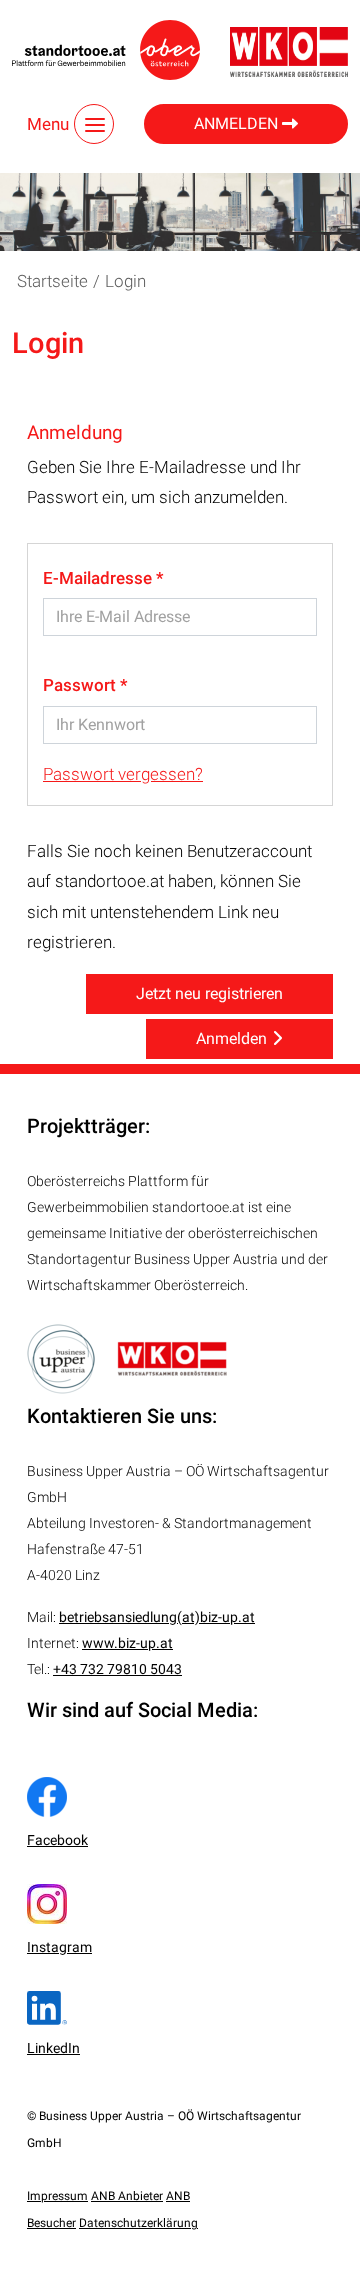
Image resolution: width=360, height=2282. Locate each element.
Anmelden (238, 123)
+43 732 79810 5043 (117, 1669)
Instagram (59, 1947)
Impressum (57, 2196)
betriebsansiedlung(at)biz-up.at (157, 1617)
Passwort (81, 685)
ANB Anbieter (127, 2196)
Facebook (57, 1840)
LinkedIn (53, 2048)
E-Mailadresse (99, 578)
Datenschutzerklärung (138, 2223)
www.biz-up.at (127, 1643)
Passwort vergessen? (123, 774)
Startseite (52, 281)
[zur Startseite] (106, 50)
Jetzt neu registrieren (209, 993)
